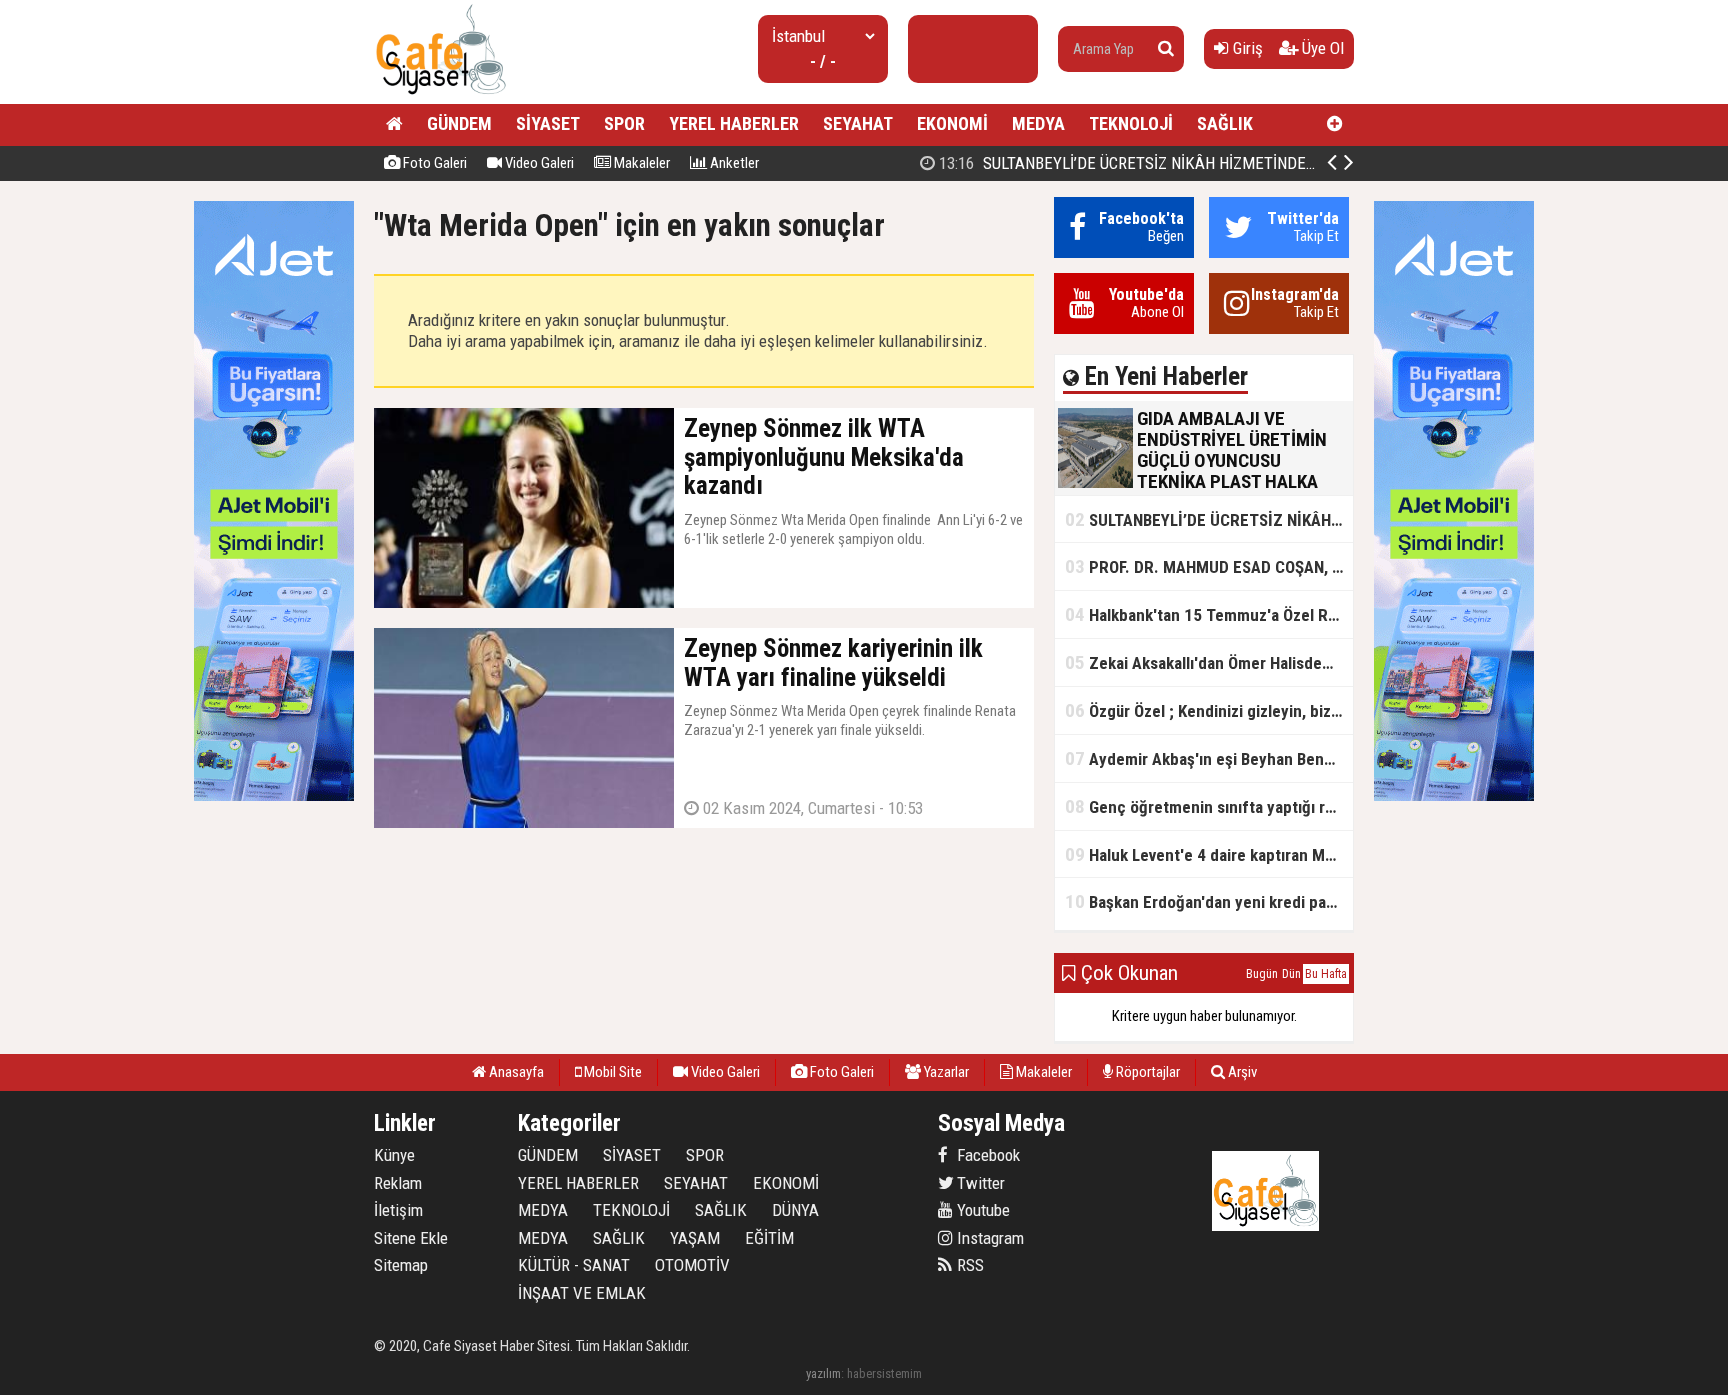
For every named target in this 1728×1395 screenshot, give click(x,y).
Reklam (398, 1183)
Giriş (1246, 48)
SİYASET (548, 123)
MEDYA (1038, 123)
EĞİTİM (769, 1238)
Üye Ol (1321, 48)
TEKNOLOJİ (1131, 123)
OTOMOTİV (692, 1265)
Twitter (979, 1183)
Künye (394, 1155)
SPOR (624, 123)
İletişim (398, 1210)
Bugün (1262, 974)
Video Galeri (538, 163)
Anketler (733, 163)
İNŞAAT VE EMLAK (582, 1293)
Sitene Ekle (411, 1238)
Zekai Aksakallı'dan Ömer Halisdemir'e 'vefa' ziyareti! (1209, 662)
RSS (968, 1265)
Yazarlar (945, 1072)
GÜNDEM (459, 123)
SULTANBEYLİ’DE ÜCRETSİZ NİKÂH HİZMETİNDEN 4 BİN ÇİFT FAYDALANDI (1208, 163)
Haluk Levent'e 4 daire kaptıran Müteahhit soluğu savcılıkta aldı (1209, 854)
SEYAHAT (858, 123)
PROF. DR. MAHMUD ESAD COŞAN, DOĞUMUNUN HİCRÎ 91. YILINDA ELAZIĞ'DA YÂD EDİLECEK (1209, 566)
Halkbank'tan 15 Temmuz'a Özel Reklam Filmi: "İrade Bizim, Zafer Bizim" (1209, 614)
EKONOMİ (952, 123)
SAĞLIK (1225, 123)
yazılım (823, 1373)
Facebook (986, 1155)
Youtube (981, 1210)
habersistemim (884, 1373)
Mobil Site (611, 1072)
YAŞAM (695, 1238)
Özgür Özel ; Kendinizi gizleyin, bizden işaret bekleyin (1209, 710)
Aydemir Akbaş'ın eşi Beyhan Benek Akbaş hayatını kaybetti (1209, 758)
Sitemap (401, 1265)
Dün (1291, 974)
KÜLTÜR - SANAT (574, 1265)
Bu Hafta (1326, 974)
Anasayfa (515, 1072)
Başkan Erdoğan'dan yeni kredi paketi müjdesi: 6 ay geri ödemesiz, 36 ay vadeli (1209, 901)
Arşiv (1241, 1072)
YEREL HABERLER (734, 123)
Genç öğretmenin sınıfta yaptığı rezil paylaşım (1209, 806)
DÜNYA (795, 1210)
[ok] (1166, 49)
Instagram (988, 1238)
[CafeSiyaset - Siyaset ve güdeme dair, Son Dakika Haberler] (440, 95)
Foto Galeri (433, 163)
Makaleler (640, 163)
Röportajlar (1146, 1072)
